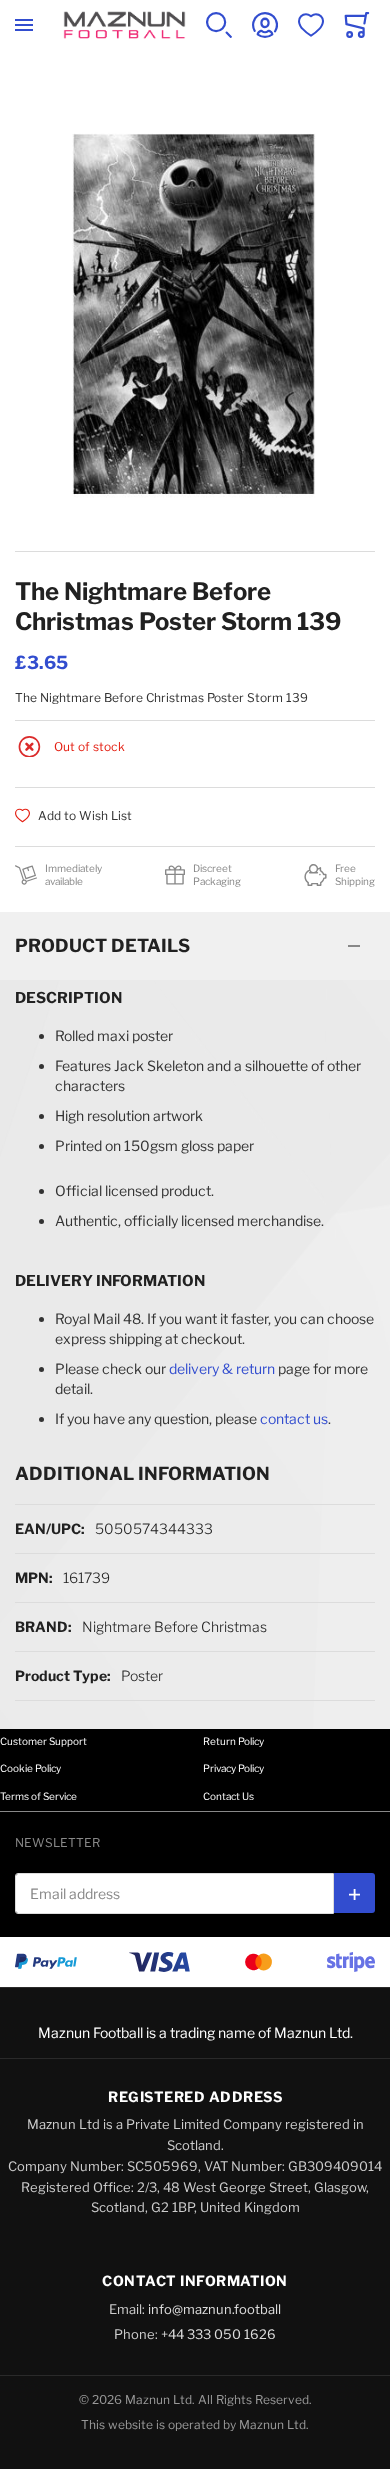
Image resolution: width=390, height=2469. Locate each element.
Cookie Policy (30, 1768)
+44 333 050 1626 (218, 2334)
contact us (294, 1418)
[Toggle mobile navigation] (24, 25)
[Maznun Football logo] (124, 25)
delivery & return (222, 1368)
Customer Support (43, 1741)
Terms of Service (38, 1796)
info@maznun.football (214, 2309)
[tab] (195, 946)
